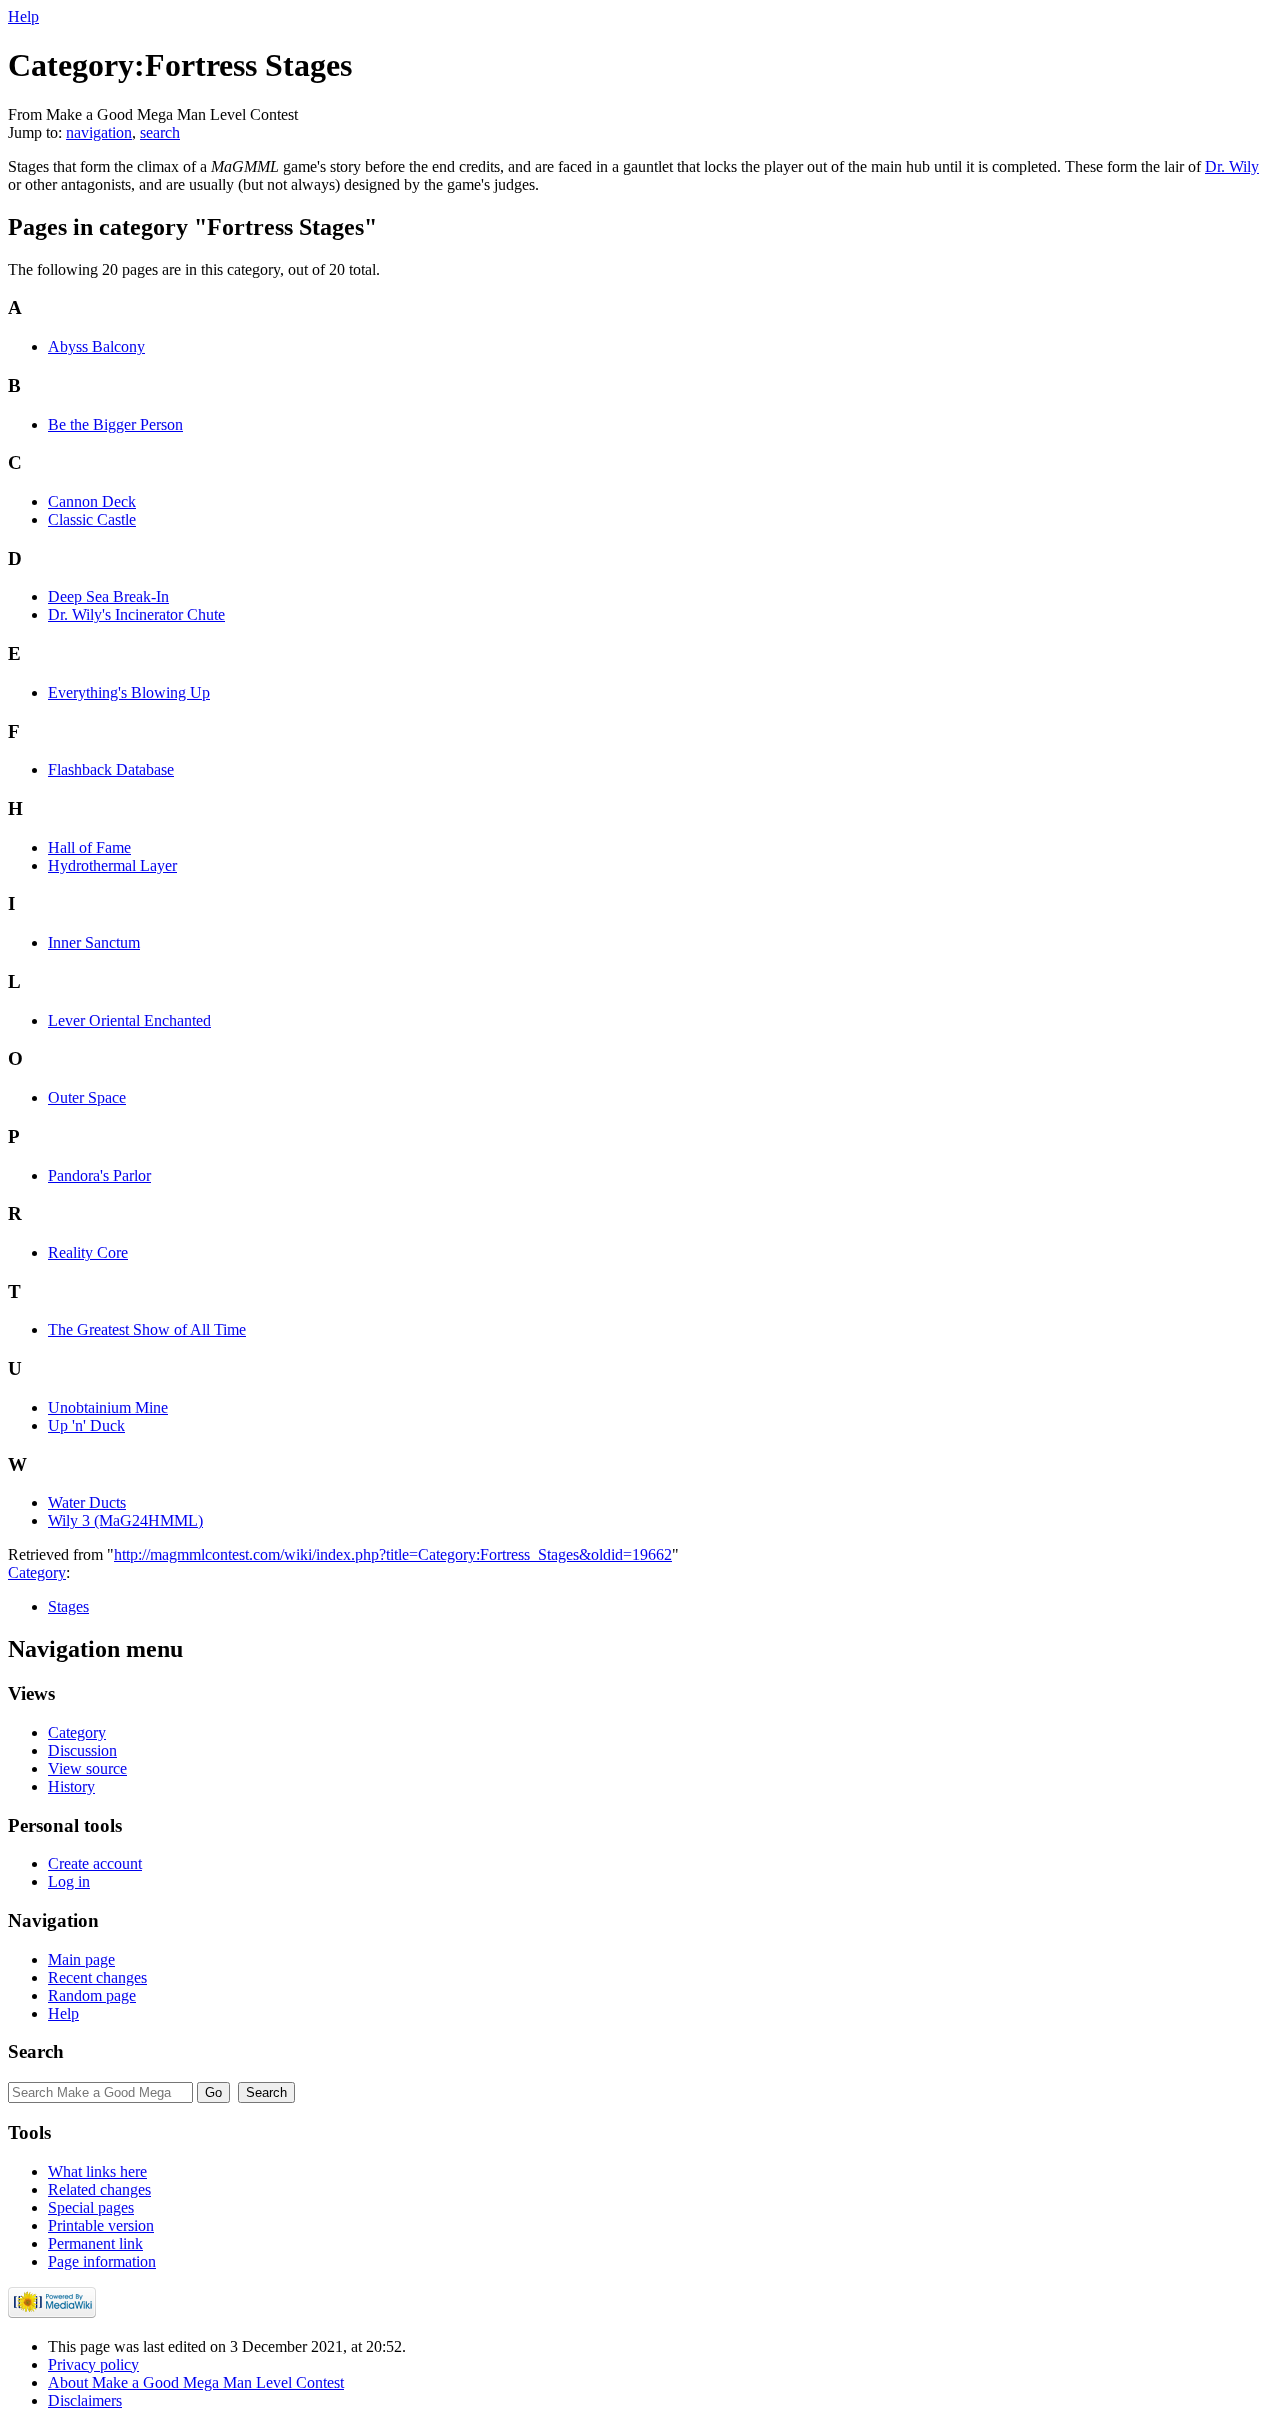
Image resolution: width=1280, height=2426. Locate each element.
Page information (102, 2261)
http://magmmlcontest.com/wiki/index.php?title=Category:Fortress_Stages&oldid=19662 (393, 1554)
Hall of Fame (89, 847)
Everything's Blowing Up (129, 692)
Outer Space (87, 1097)
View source (87, 1768)
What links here (97, 2171)
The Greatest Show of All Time (147, 1329)
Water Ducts (87, 1502)
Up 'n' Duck (86, 1425)
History (71, 1786)
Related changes (99, 2189)
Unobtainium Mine (108, 1407)
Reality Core (88, 1252)
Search (36, 2051)
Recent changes (97, 1977)
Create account (95, 1863)
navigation (99, 132)
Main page (81, 1959)
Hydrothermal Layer (112, 865)
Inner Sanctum (94, 942)
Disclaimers (85, 2400)
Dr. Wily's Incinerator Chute (136, 614)
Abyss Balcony (96, 346)
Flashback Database (111, 769)
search (160, 132)
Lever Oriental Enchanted (129, 1020)
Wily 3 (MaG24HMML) (125, 1520)
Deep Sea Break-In (108, 596)
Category (37, 1572)
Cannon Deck (92, 501)
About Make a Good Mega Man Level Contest (196, 2382)
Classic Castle (92, 519)
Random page (92, 1995)
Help (23, 16)
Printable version (101, 2225)
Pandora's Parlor (99, 1175)
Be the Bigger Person (115, 424)
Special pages (91, 2207)
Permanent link (95, 2243)
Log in (69, 1881)
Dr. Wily (1232, 166)
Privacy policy (93, 2364)
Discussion (82, 1750)
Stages (68, 1606)
